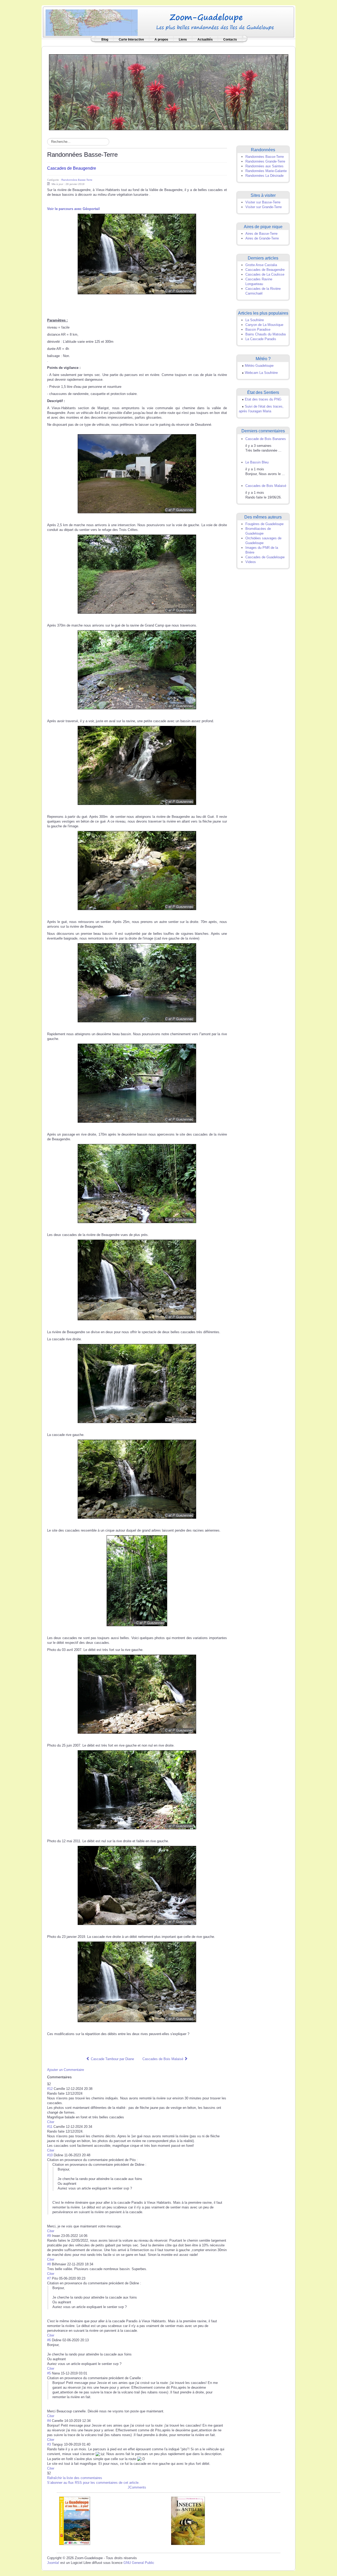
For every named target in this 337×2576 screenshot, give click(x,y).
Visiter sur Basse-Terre (263, 202)
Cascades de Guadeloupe (265, 557)
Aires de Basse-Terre (261, 234)
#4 (49, 2421)
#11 (50, 2127)
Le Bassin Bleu (257, 462)
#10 (50, 2155)
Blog (105, 40)
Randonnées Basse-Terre (77, 180)
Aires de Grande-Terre (262, 238)
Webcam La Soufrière (261, 373)
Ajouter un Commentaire (66, 2070)
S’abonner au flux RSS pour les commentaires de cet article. (93, 2483)
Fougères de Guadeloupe (264, 524)
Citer (51, 2122)
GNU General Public (139, 2563)
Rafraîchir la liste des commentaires (75, 2478)
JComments (137, 2487)
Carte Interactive (131, 40)
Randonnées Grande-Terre (265, 161)
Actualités (205, 40)
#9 (49, 2236)
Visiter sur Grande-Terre (264, 207)
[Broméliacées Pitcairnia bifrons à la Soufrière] (169, 92)
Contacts (230, 40)
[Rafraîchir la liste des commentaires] (74, 2077)
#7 (49, 2278)
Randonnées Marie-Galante (266, 171)
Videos (251, 562)
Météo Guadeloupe (259, 366)
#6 (49, 2340)
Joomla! (53, 2563)
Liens (183, 40)
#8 (49, 2264)
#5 (49, 2373)
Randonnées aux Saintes (264, 166)
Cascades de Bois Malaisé (266, 486)
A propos (161, 40)
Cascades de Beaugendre (72, 168)
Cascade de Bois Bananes (266, 439)
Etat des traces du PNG (263, 399)
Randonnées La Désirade (264, 176)
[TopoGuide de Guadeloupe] (75, 2521)
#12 (50, 2089)
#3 (49, 2444)
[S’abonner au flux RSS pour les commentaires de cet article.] (73, 2077)
